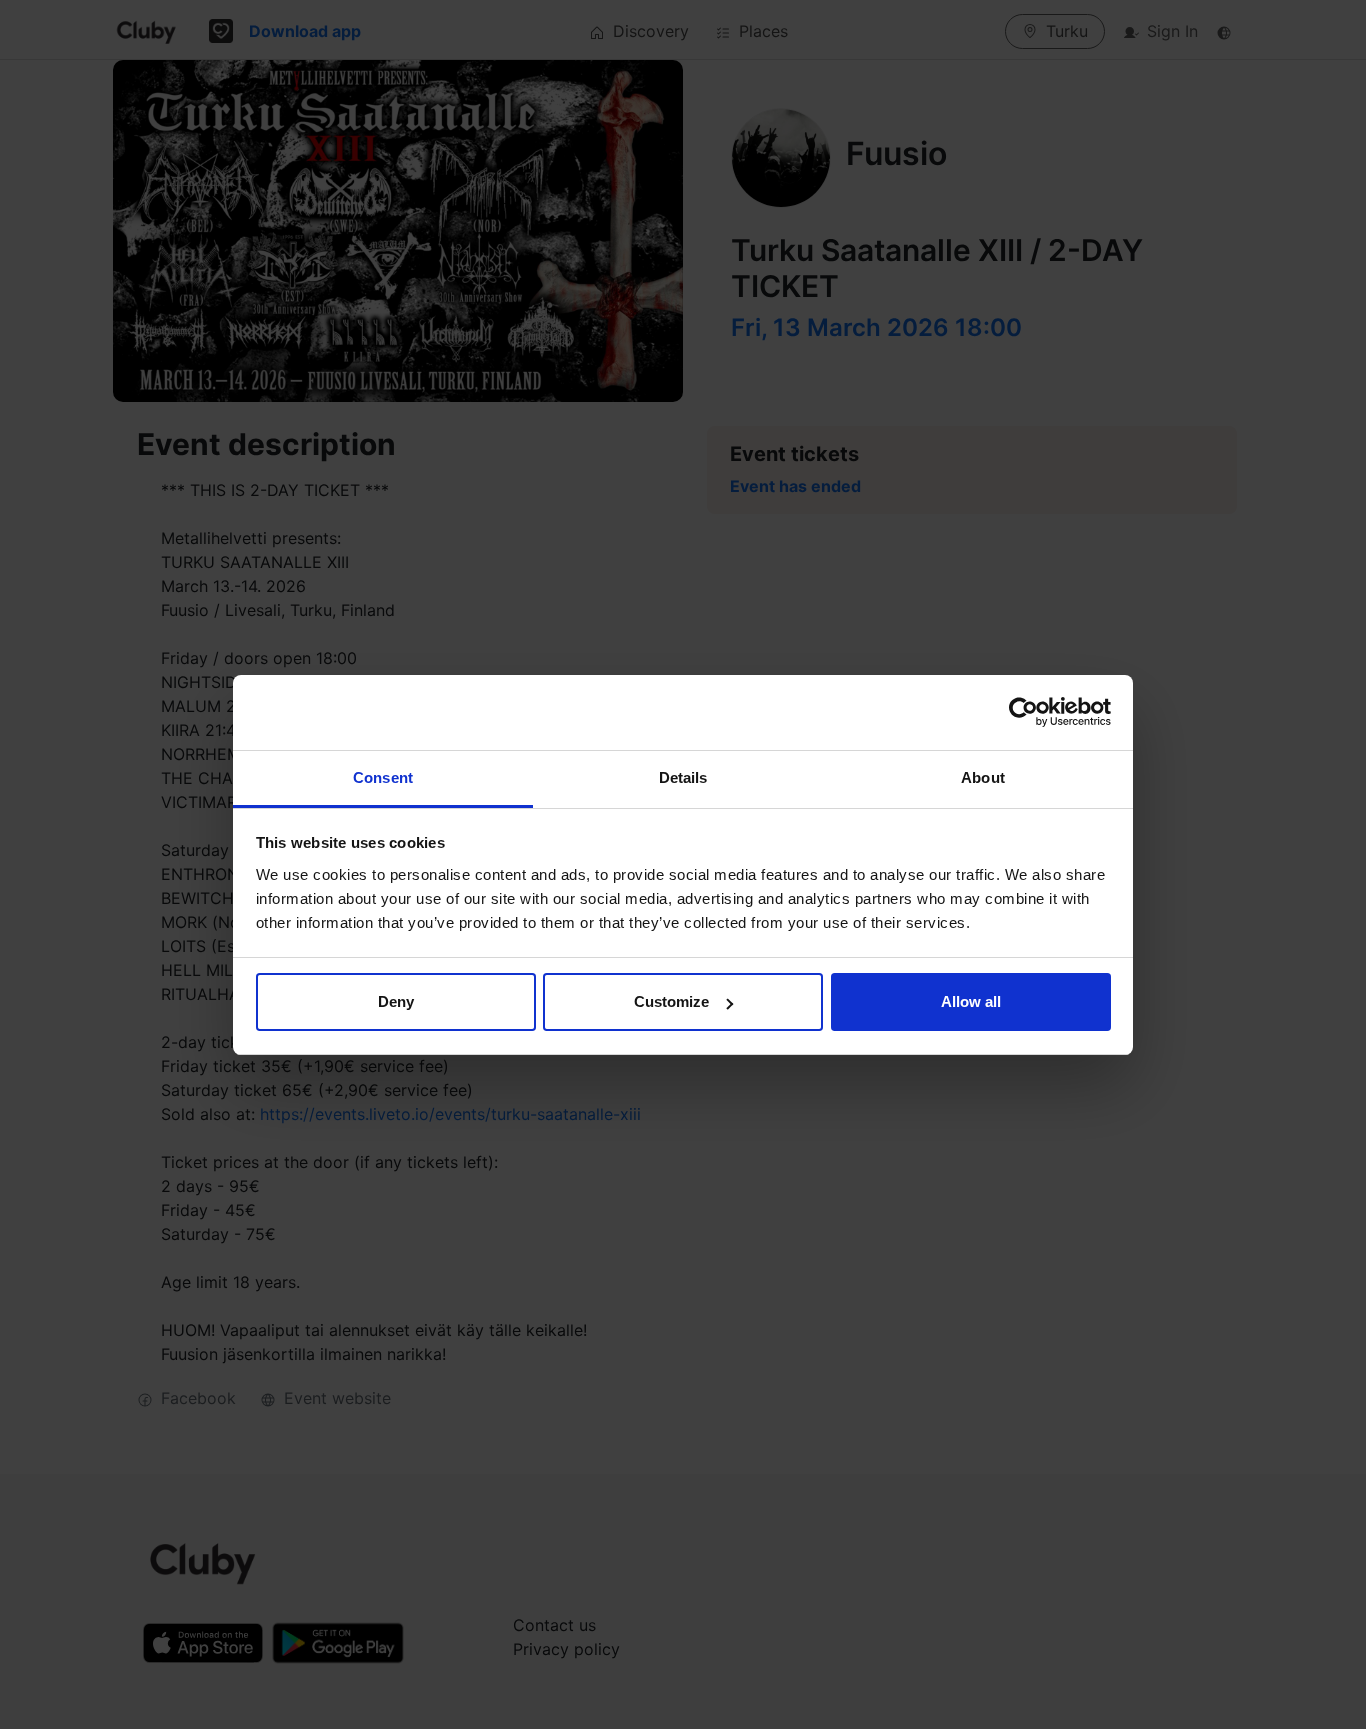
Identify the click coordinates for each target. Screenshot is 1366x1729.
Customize (671, 1001)
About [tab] (983, 777)
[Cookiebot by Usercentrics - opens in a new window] (1023, 712)
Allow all (971, 1001)
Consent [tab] (383, 777)
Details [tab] (683, 777)
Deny (396, 1001)
